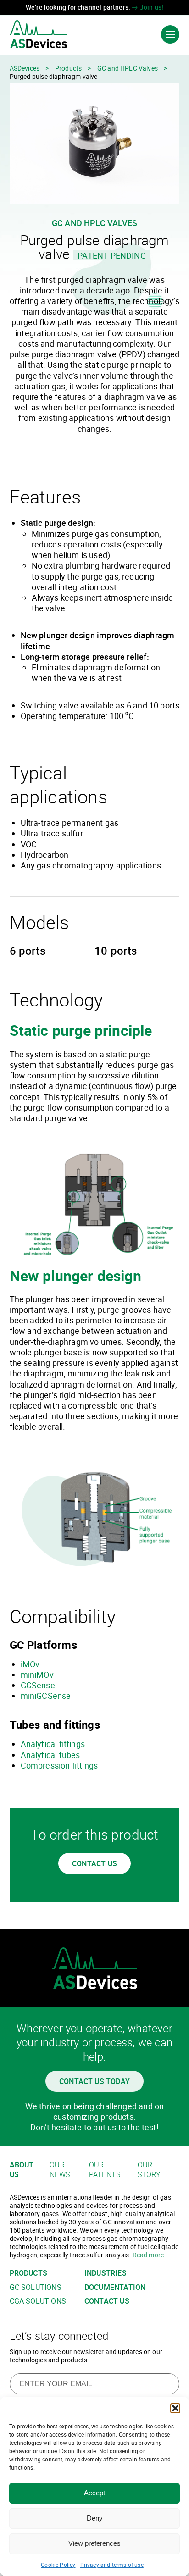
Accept (94, 2493)
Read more (148, 2255)
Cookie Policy (58, 2565)
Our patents (105, 2170)
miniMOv (37, 1675)
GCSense (38, 1685)
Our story (149, 2170)
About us (22, 2170)
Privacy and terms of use (112, 2565)
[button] (175, 2408)
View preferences (94, 2543)
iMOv (30, 1664)
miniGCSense (46, 1696)
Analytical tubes (50, 1755)
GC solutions (36, 2287)
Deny (95, 2518)
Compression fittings (59, 1765)
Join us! (151, 7)
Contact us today (94, 2081)
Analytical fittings (53, 1744)
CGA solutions (38, 2301)
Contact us (94, 1863)
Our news (60, 2170)
